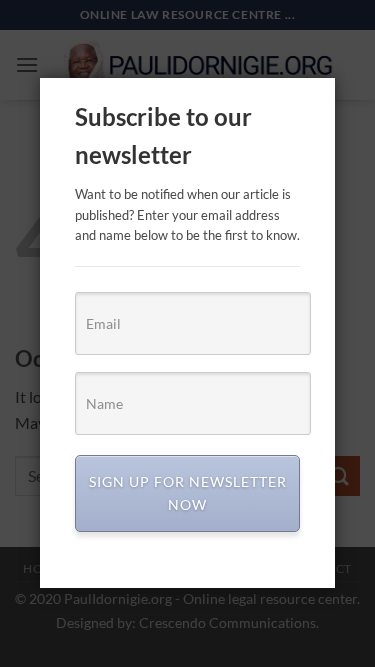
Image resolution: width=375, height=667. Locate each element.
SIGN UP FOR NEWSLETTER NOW (188, 492)
